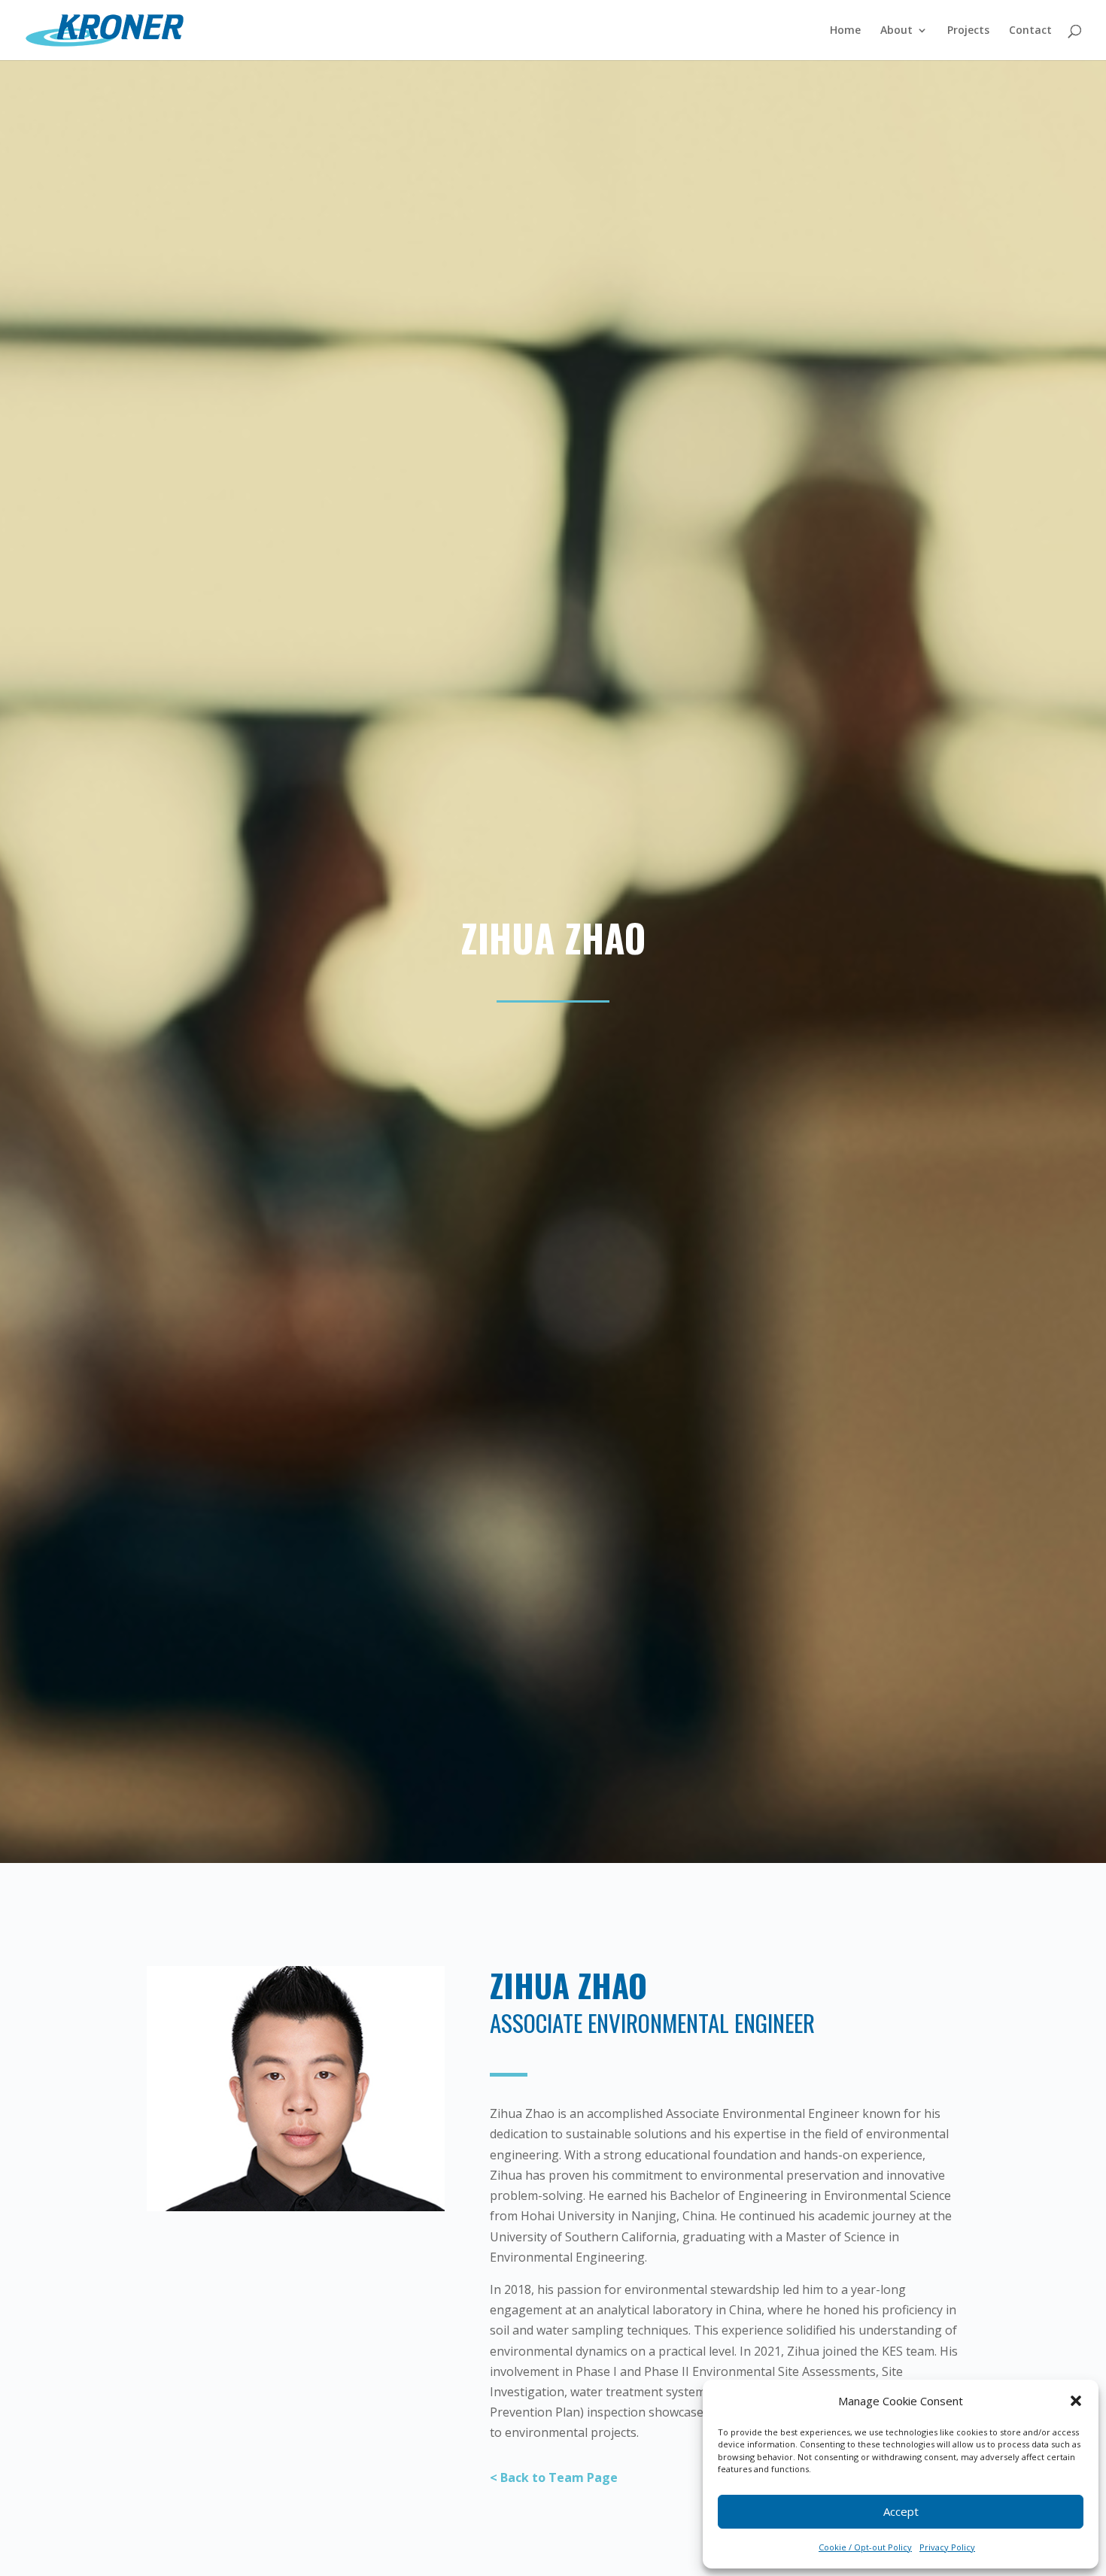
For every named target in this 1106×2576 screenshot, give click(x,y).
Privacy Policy (947, 2547)
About (896, 31)
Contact (1030, 31)
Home (845, 31)
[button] (1076, 2401)
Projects (968, 31)
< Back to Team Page (554, 2477)
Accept (901, 2511)
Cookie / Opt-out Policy (865, 2547)
